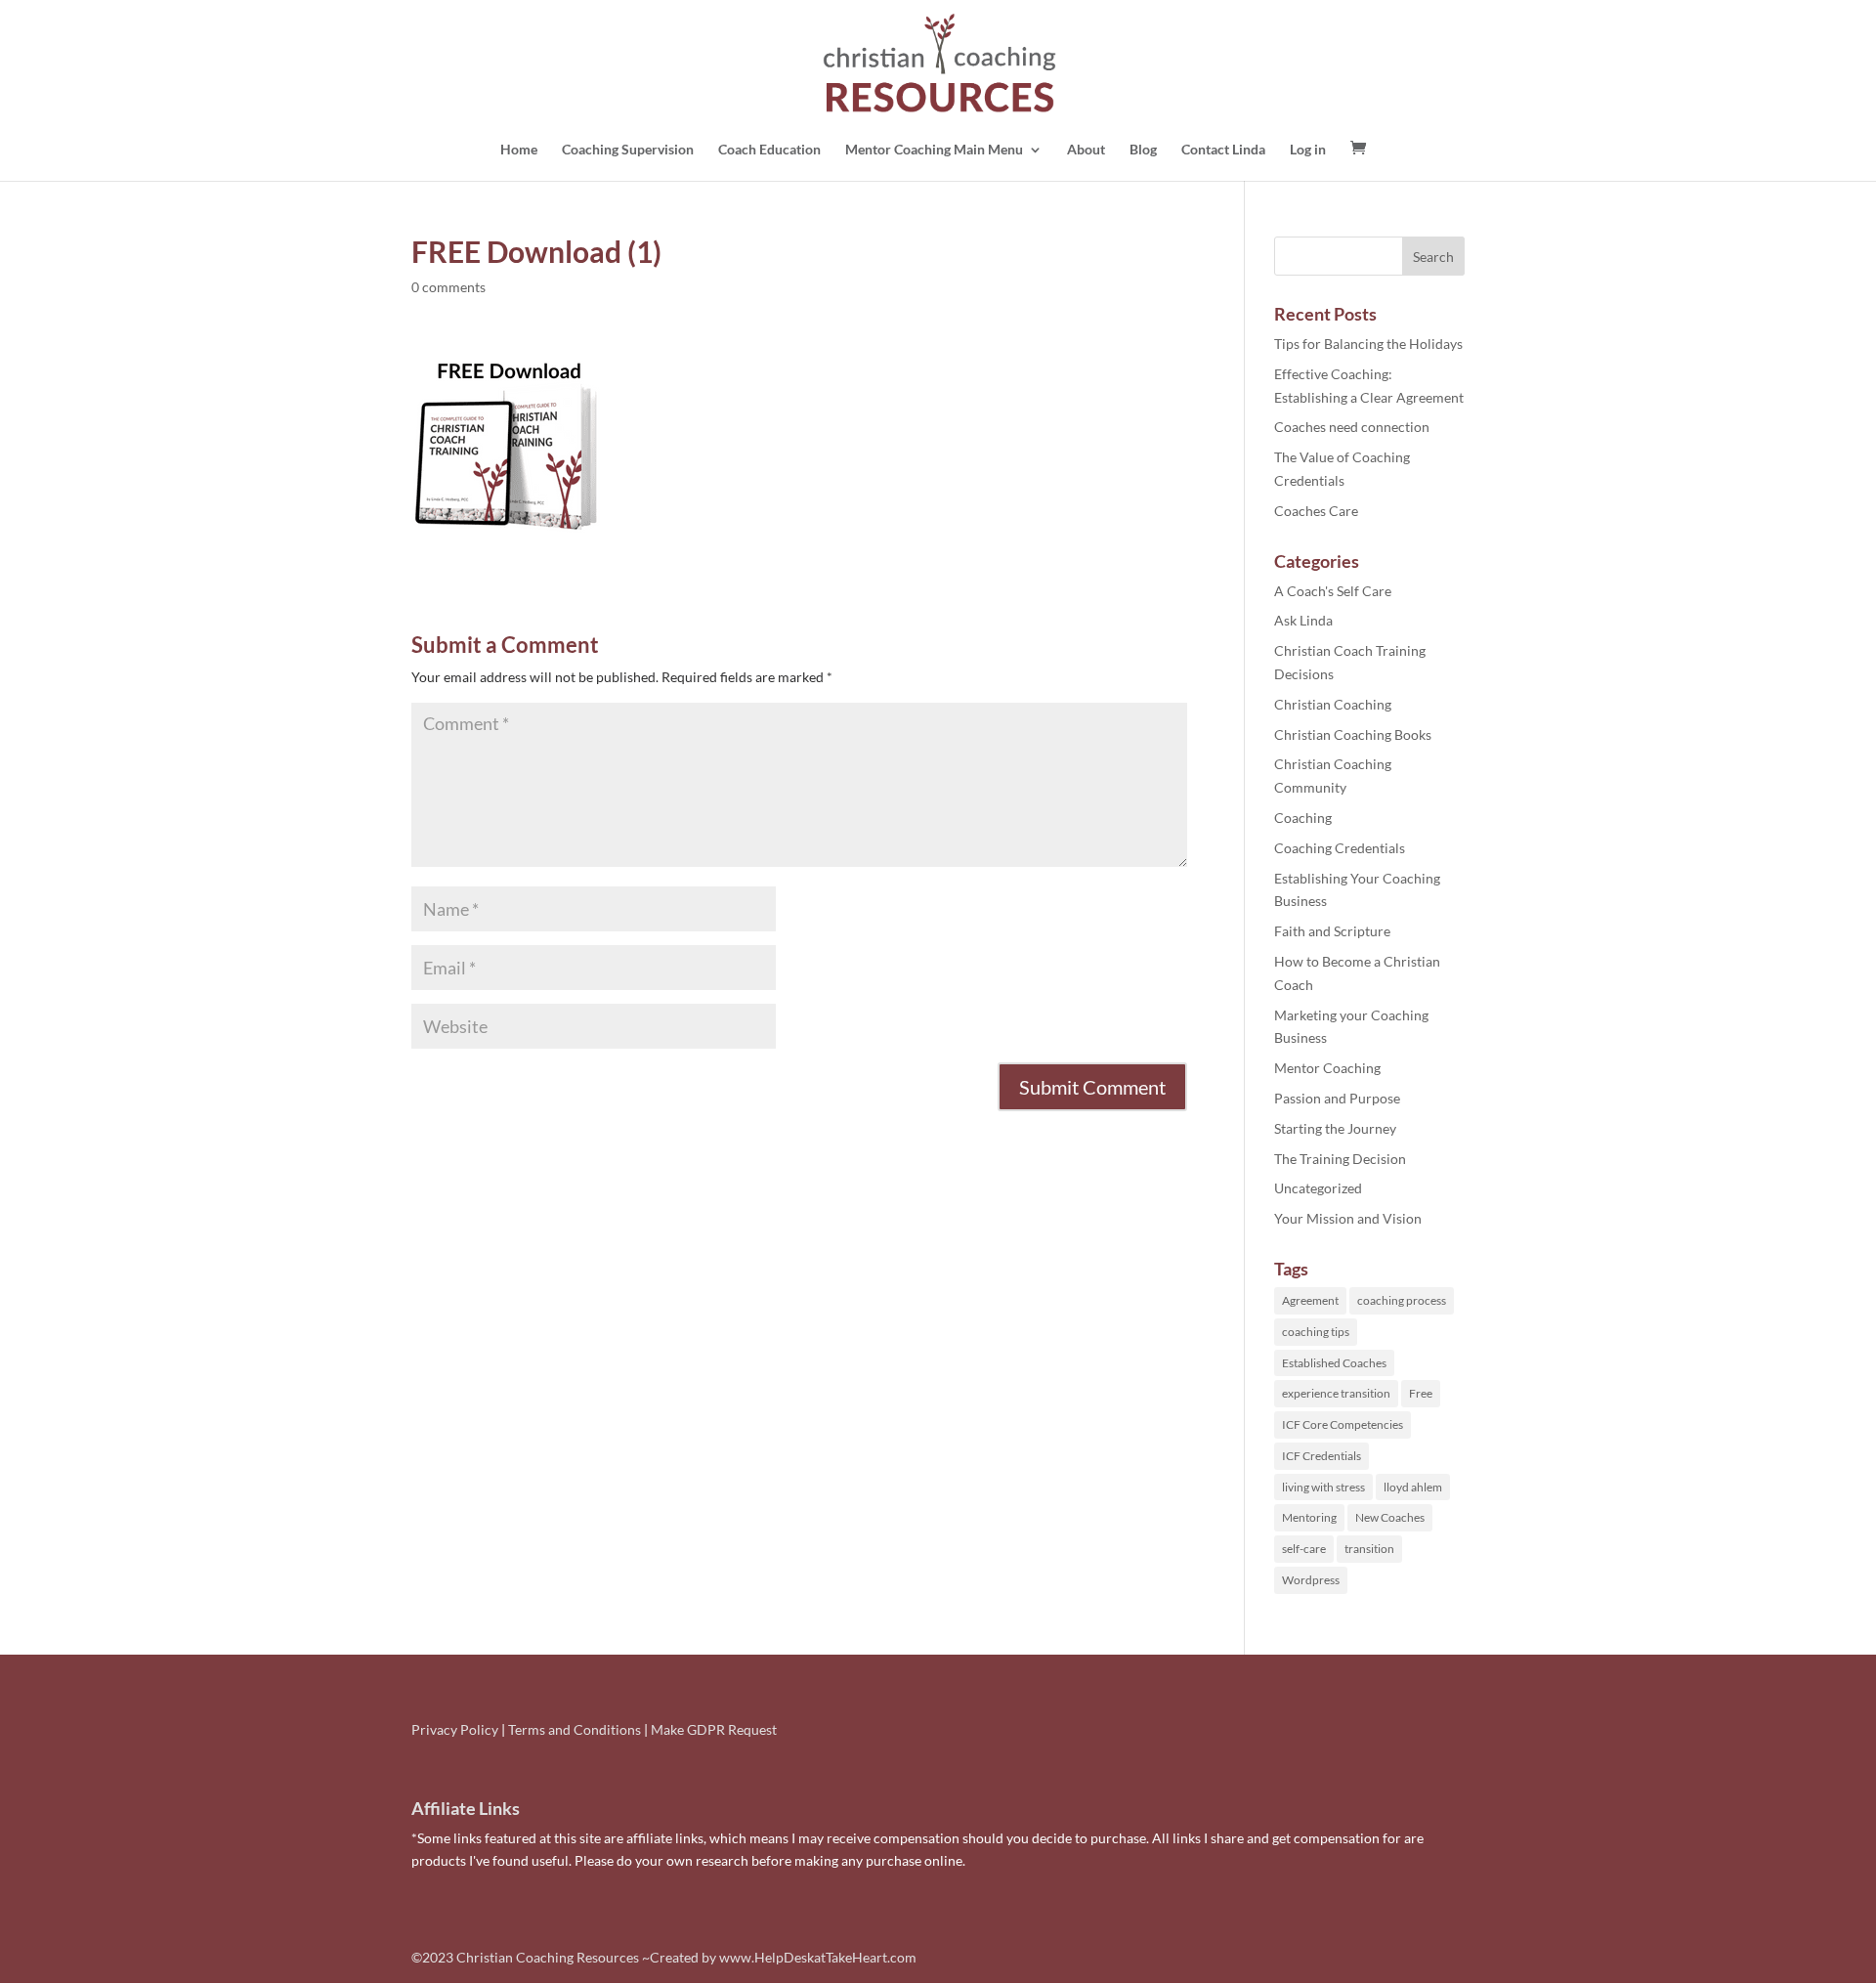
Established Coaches (1334, 1363)
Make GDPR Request (714, 1729)
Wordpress (1311, 1580)
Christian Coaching (1333, 704)
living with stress (1323, 1487)
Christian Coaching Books (1353, 734)
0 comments (448, 287)
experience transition (1336, 1393)
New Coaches (1390, 1517)
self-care (1304, 1549)
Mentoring (1309, 1517)
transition (1369, 1549)
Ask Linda (1303, 620)
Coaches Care (1316, 511)
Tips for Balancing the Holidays (1368, 344)
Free (1421, 1393)
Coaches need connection (1352, 427)
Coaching (1303, 818)
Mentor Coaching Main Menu (934, 150)
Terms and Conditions (575, 1729)
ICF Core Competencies (1343, 1424)
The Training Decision (1340, 1159)
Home (519, 150)
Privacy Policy (455, 1729)
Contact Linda (1223, 150)
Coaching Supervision (628, 150)
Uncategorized (1318, 1188)
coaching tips (1316, 1332)
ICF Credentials (1322, 1456)
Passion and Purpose (1337, 1098)
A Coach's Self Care (1333, 591)
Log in (1308, 150)
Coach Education (769, 150)
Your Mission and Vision (1348, 1218)
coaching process (1402, 1300)
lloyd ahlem (1413, 1487)
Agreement (1310, 1300)
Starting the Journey (1335, 1128)
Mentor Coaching (1327, 1068)
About (1086, 150)
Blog (1143, 150)
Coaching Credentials (1340, 848)
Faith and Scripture (1332, 931)
